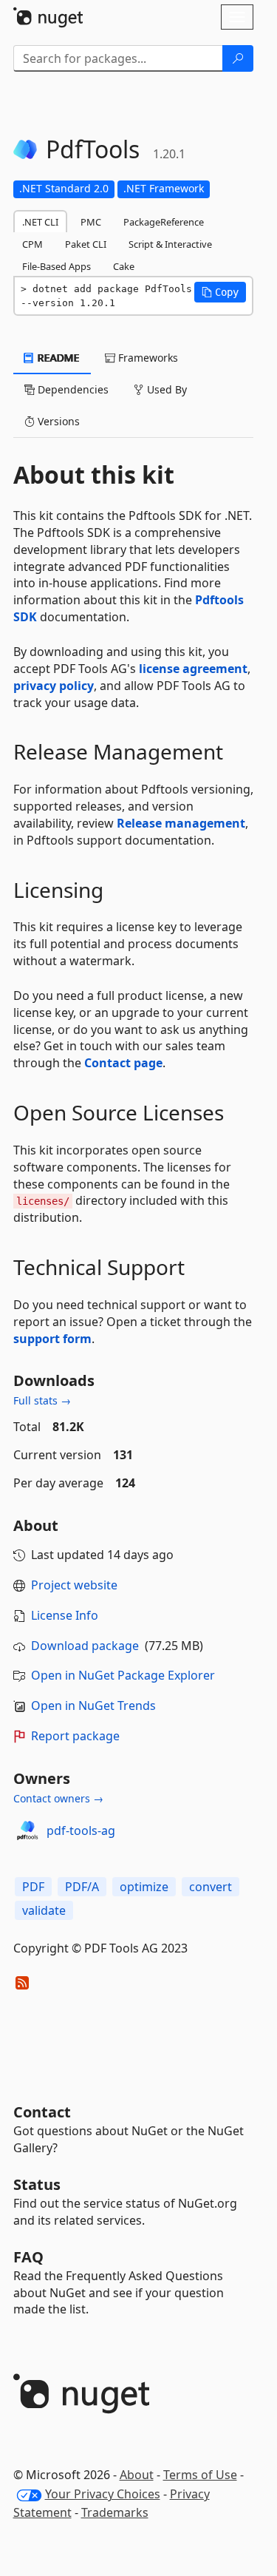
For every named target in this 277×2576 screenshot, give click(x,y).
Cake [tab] (124, 266)
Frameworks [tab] (147, 358)
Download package (85, 1646)
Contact (42, 2112)
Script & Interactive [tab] (170, 244)
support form (52, 1339)
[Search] (238, 58)
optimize (144, 1887)
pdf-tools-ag (81, 1830)
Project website (74, 1585)
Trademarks (115, 2512)
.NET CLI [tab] (40, 222)
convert (211, 1887)
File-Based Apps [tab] (57, 266)
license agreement (193, 669)
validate (44, 1910)
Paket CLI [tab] (86, 244)
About (137, 2475)
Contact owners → (58, 1798)
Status (37, 2184)
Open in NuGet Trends (93, 1705)
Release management (181, 823)
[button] (220, 292)
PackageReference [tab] (164, 222)
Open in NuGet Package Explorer (123, 1675)
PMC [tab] (91, 222)
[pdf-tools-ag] (27, 1830)
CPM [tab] (33, 244)
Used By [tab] (165, 389)
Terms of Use (200, 2475)
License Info (65, 1615)
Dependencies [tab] (72, 389)
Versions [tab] (57, 421)
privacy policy (54, 686)
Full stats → (42, 1400)
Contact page (123, 1063)
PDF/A (82, 1887)
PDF (33, 1887)
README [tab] (57, 358)
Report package (75, 1736)
